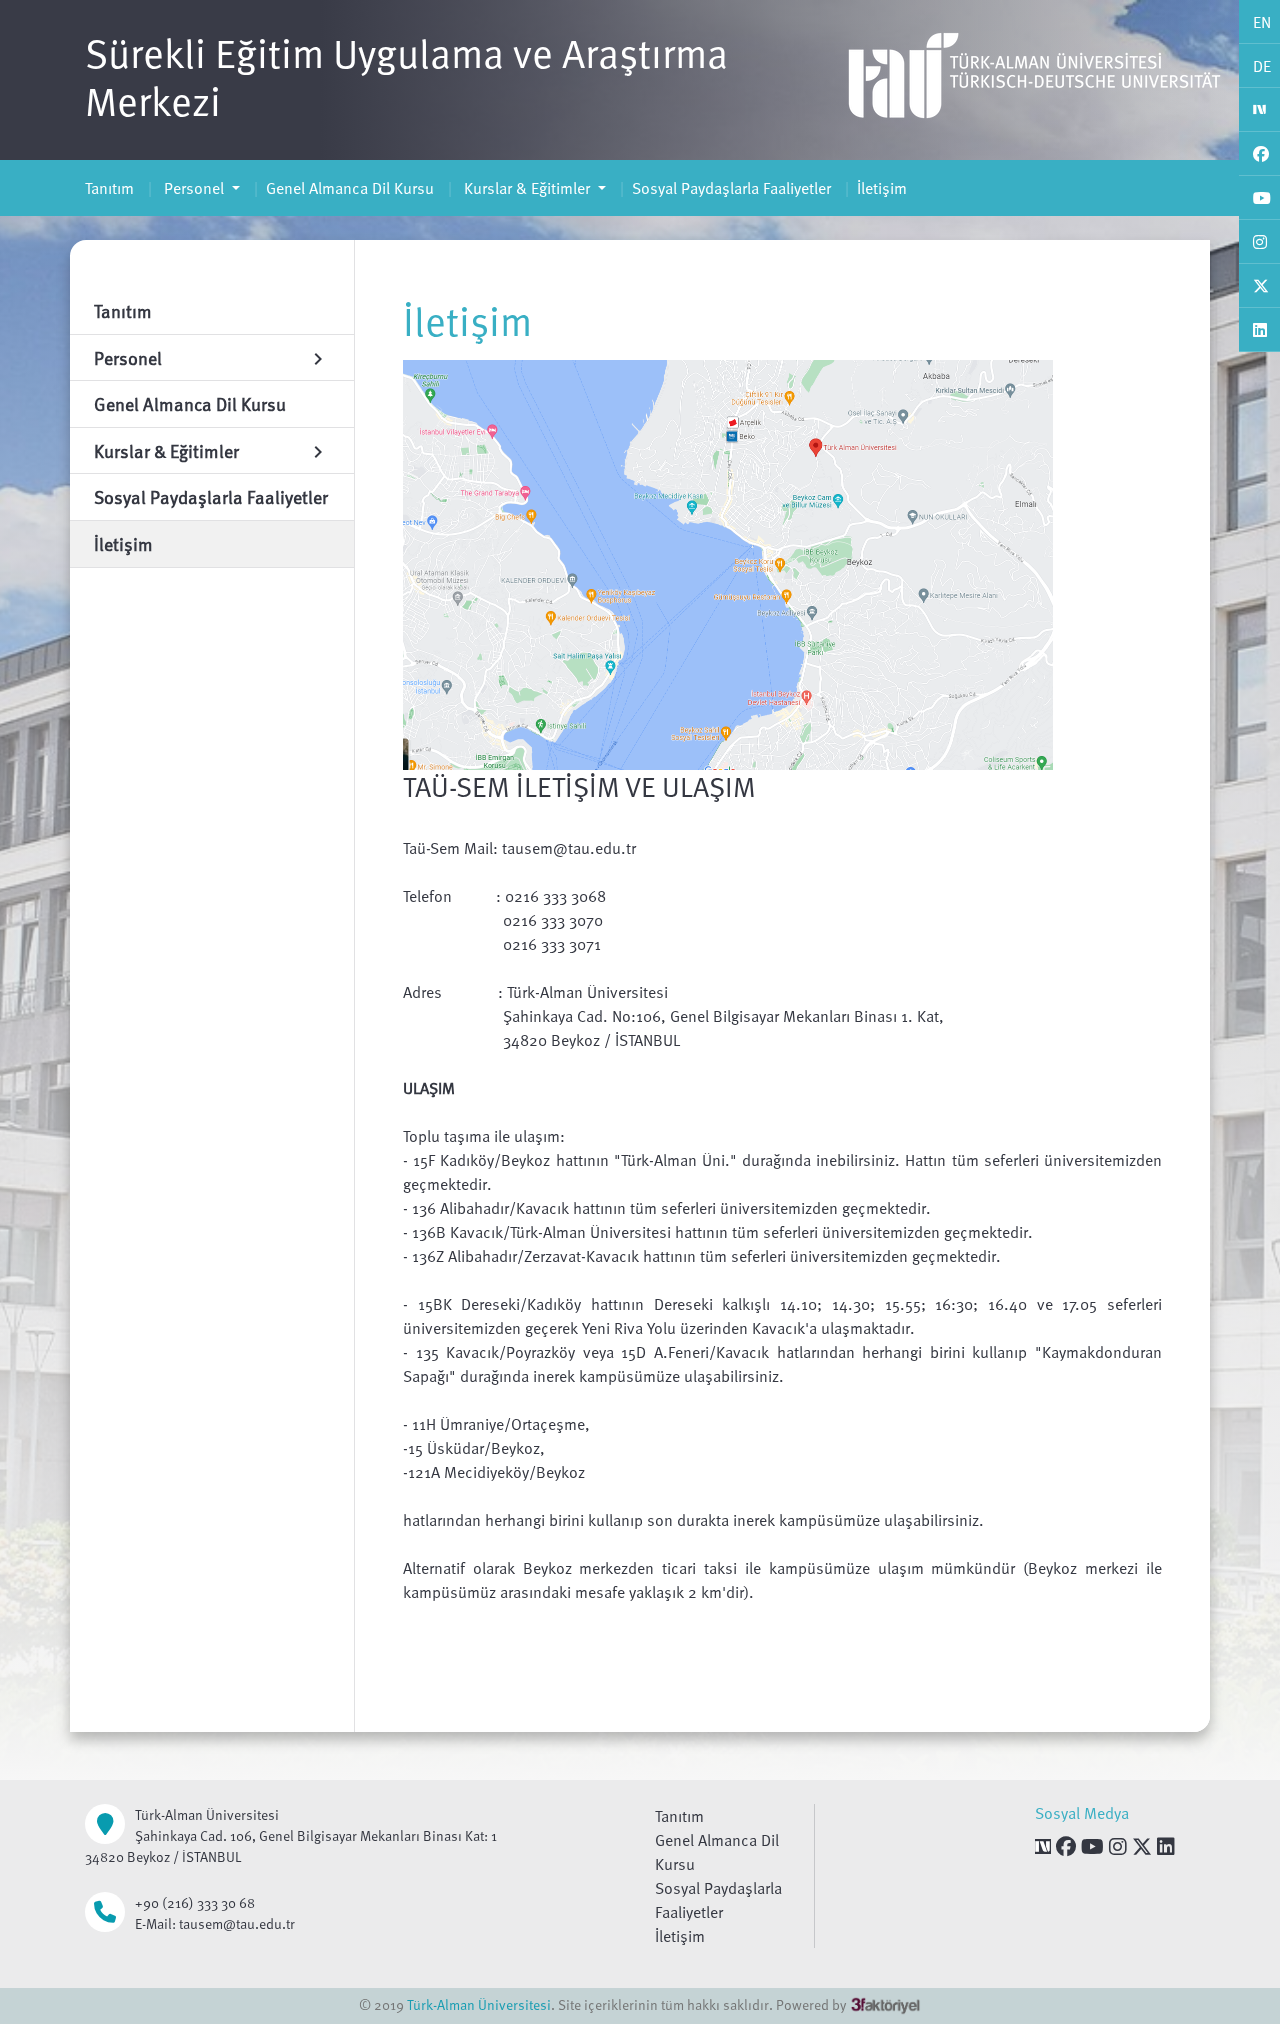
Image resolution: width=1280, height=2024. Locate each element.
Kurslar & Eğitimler (527, 188)
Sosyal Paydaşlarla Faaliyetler (731, 188)
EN (1262, 22)
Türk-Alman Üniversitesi (479, 2004)
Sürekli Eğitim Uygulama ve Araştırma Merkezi (406, 76)
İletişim (882, 188)
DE (1262, 66)
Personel (194, 188)
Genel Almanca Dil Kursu (350, 188)
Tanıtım (109, 188)
